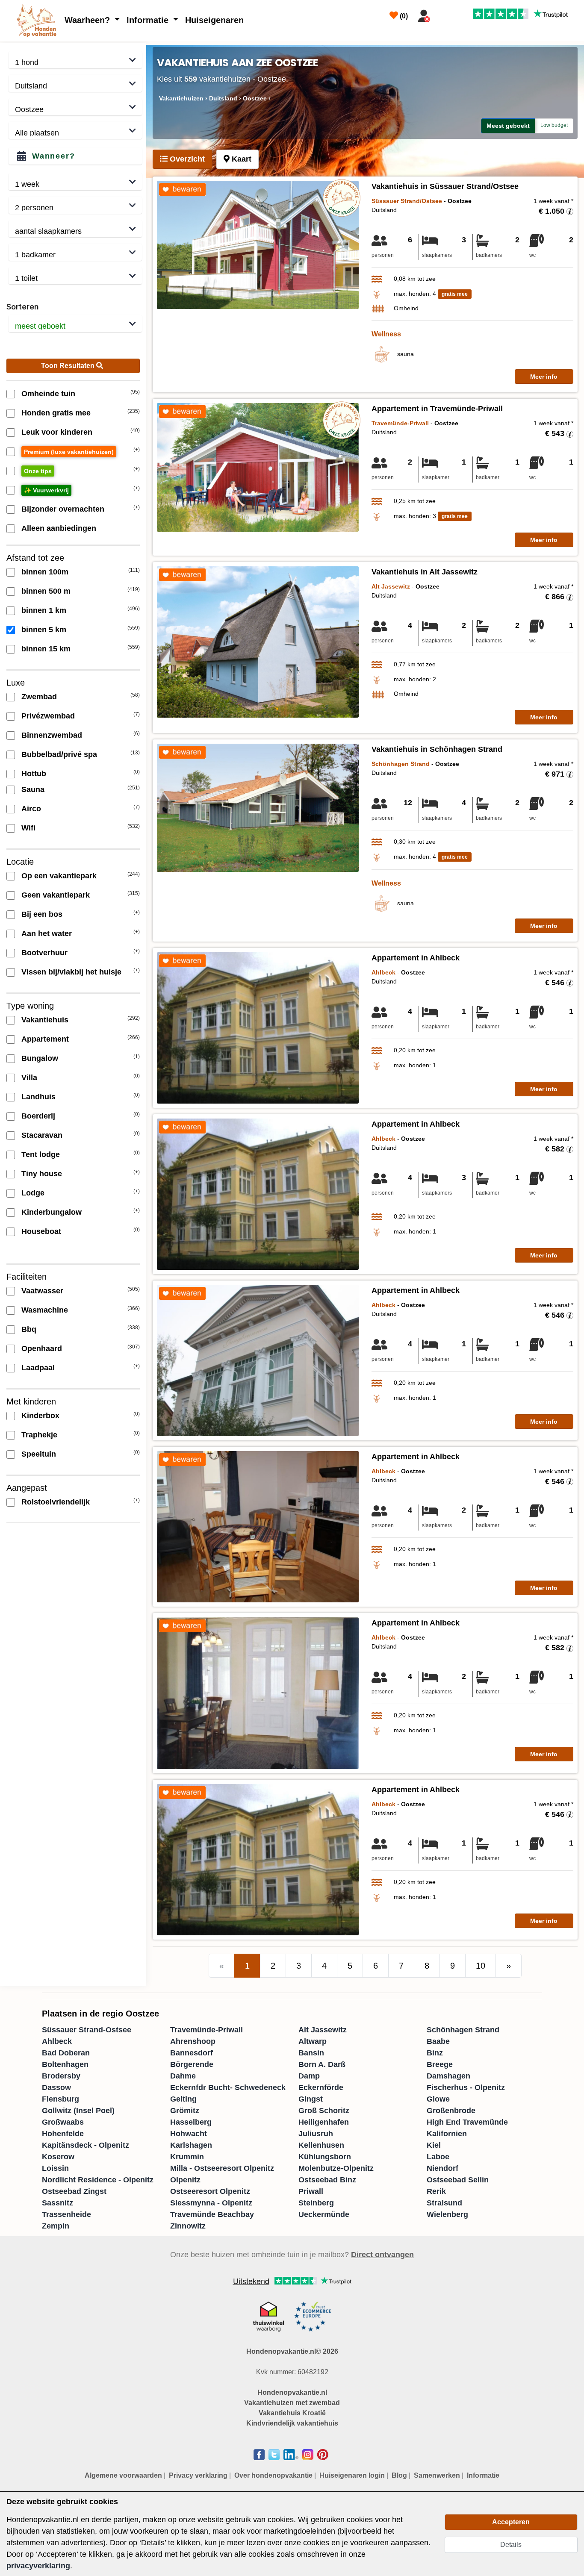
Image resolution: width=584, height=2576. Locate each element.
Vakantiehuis (45, 1020)
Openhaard (42, 1348)
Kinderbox (40, 1416)
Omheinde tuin (48, 394)
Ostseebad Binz (327, 2180)
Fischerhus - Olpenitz (466, 2087)
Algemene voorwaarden (123, 2475)
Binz (435, 2053)
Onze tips (38, 471)
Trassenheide (66, 2214)
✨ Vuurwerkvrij (46, 490)
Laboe (438, 2157)
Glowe (438, 2099)
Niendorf (442, 2168)
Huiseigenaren (214, 20)
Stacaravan (42, 1135)
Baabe (438, 2041)
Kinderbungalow (52, 1212)
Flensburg (60, 2099)
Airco (31, 809)
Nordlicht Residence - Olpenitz (98, 2180)
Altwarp (313, 2041)
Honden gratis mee (56, 413)
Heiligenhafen (324, 2122)
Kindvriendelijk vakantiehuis (292, 2423)
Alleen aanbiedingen (59, 528)
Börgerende (192, 2064)
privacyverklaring (38, 2566)
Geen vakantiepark (56, 895)
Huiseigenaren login (352, 2475)
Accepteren (511, 2522)
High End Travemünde (467, 2122)
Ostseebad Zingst (74, 2191)
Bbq (29, 1329)
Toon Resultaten (69, 366)
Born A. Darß (322, 2064)
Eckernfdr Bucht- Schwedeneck (228, 2087)
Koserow (58, 2157)
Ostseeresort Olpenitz (210, 2191)
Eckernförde (321, 2087)
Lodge (33, 1193)
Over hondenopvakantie (273, 2475)
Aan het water (47, 933)
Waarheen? (88, 20)
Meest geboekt (508, 126)
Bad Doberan (66, 2053)
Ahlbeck (57, 2041)
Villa (29, 1078)
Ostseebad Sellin (458, 2180)
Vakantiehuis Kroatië (292, 2413)
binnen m (45, 572)
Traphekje (39, 1435)
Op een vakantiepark (59, 876)
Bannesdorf (192, 2053)
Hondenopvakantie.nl (292, 2392)
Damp (309, 2076)
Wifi (28, 828)
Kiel (434, 2145)
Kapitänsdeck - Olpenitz (86, 2145)
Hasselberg (191, 2122)
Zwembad (39, 697)
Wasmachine (45, 1310)
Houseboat (41, 1231)
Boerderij (38, 1116)
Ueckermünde (324, 2214)
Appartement (45, 1039)
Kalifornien (447, 2134)
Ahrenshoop (193, 2041)
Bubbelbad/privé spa (59, 754)
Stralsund (444, 2203)
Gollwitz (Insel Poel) (78, 2111)
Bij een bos (42, 914)
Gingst (311, 2099)
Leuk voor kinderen (57, 432)
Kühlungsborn (325, 2157)
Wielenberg (447, 2214)
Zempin (56, 2226)
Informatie (149, 20)
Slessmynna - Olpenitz (211, 2203)
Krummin (187, 2157)
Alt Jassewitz (323, 2030)
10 (481, 1966)
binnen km (44, 610)
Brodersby (61, 2076)
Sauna (33, 789)
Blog (399, 2475)
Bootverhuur (44, 953)
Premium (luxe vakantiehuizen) (69, 452)
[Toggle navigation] (444, 14)
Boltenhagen (65, 2064)
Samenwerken (437, 2475)
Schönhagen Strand (463, 2030)
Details (511, 2545)
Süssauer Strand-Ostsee (87, 2030)
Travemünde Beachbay (212, 2214)
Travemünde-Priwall (206, 2030)
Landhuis (38, 1097)
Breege (440, 2064)
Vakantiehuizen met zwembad (292, 2403)
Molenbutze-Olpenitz (336, 2168)
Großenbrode (451, 2111)
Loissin (55, 2168)
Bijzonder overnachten (63, 509)
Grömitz (185, 2111)
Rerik (436, 2191)
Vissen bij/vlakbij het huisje (71, 972)
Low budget (554, 125)
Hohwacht (189, 2134)
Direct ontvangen (382, 2255)
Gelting (183, 2099)
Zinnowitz (188, 2226)
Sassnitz (58, 2203)
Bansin (311, 2053)
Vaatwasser (42, 1291)
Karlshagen (191, 2145)
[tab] (182, 159)
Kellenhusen (321, 2145)
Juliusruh (316, 2134)
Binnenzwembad (52, 735)
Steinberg (316, 2203)
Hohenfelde (63, 2134)
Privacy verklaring (198, 2475)
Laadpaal (38, 1368)
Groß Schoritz (324, 2111)
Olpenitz (185, 2180)
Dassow (56, 2087)
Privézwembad (48, 716)
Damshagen (448, 2076)
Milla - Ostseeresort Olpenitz (222, 2168)
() (403, 16)
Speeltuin (39, 1454)
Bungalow (40, 1058)
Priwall (311, 2191)
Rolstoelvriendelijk (56, 1502)
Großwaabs (63, 2122)
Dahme (183, 2076)
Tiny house (42, 1174)
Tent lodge (41, 1154)
